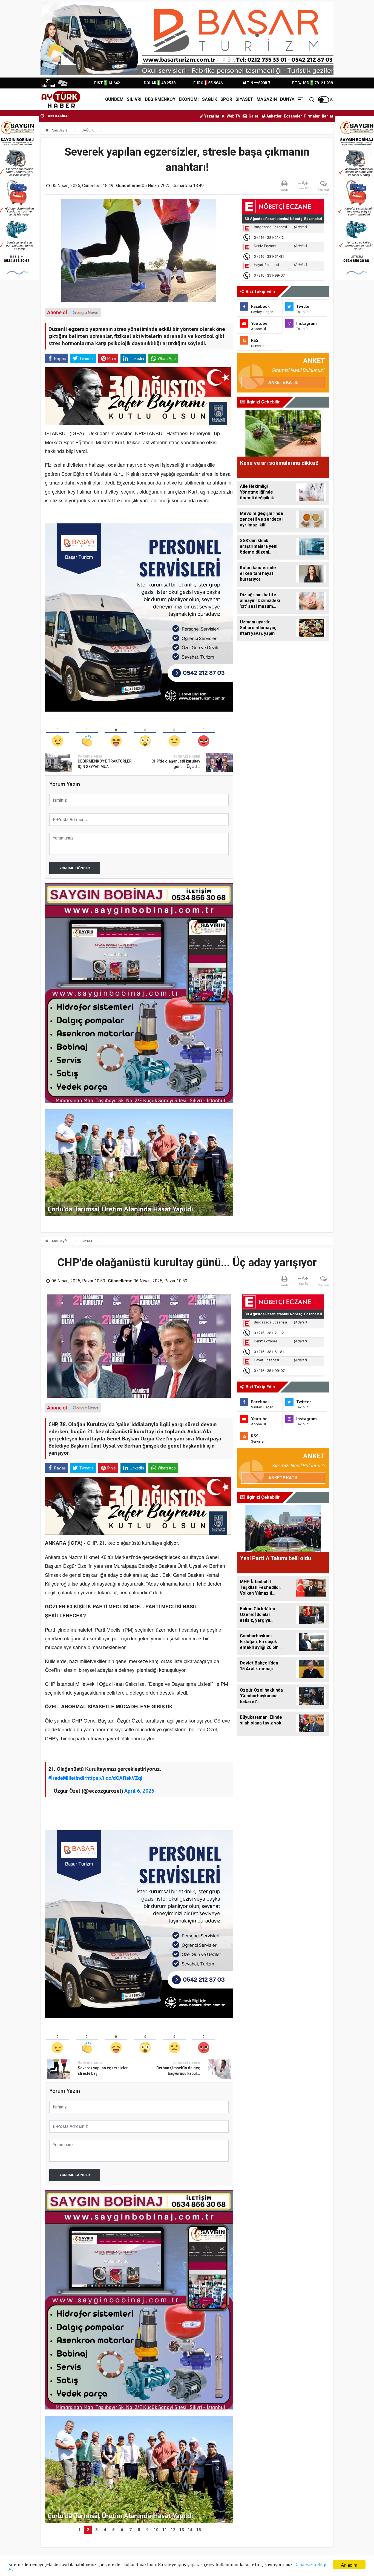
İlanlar (328, 116)
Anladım (349, 2565)
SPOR (226, 99)
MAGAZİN (267, 99)
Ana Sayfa (59, 130)
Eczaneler (293, 116)
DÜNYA (287, 99)
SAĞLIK (210, 99)
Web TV (233, 116)
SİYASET (244, 99)
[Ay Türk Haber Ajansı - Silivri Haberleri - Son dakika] (61, 99)
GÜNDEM (114, 99)
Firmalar (312, 116)
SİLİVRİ (134, 99)
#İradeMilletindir (67, 1778)
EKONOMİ (189, 99)
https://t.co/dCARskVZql (114, 1778)
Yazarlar (212, 116)
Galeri (254, 116)
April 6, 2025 (139, 1791)
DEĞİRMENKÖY (160, 99)
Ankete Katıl (283, 382)
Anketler (274, 116)
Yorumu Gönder (75, 868)
